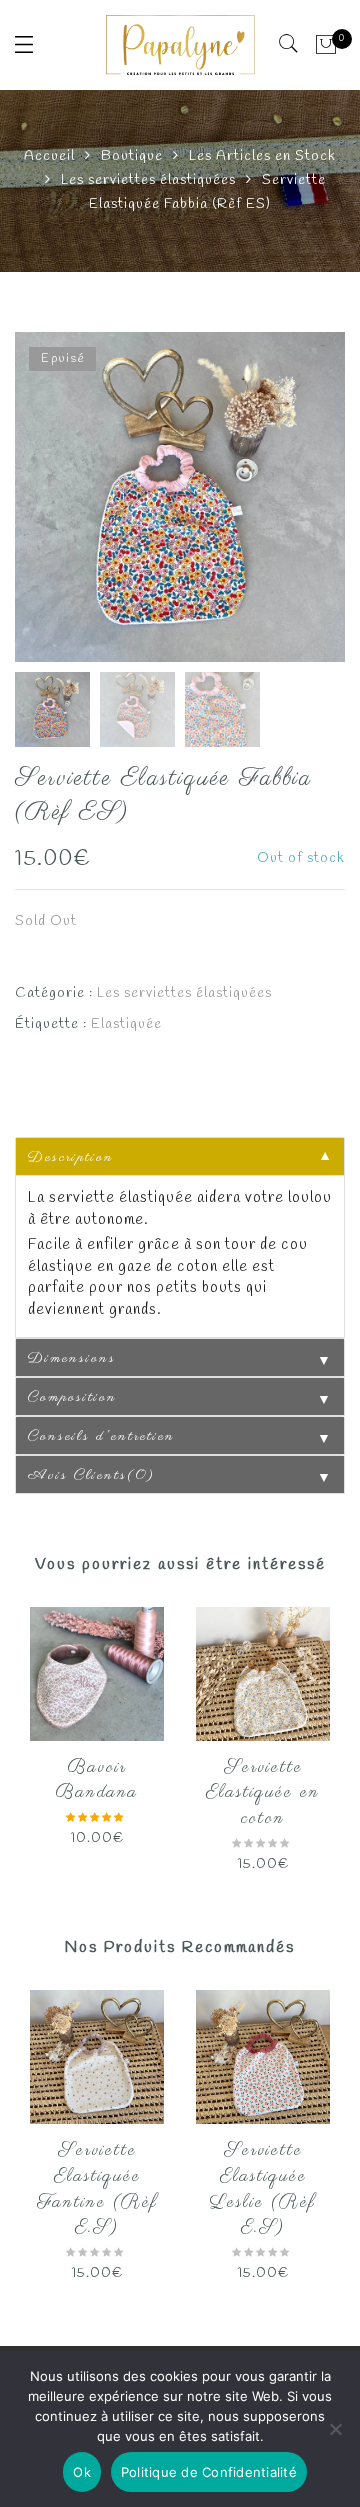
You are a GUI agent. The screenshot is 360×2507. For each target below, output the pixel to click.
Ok (82, 2472)
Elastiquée (126, 1024)
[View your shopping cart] (326, 45)
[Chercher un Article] (289, 44)
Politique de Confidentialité (209, 2472)
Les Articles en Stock (262, 156)
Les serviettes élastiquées (148, 180)
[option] (180, 497)
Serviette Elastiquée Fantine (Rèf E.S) (97, 2189)
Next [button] (286, 500)
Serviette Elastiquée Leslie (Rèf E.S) (263, 2189)
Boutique (132, 156)
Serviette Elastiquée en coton (263, 1793)
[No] (335, 2429)
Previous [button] (64, 500)
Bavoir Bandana (97, 1781)
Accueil (49, 156)
